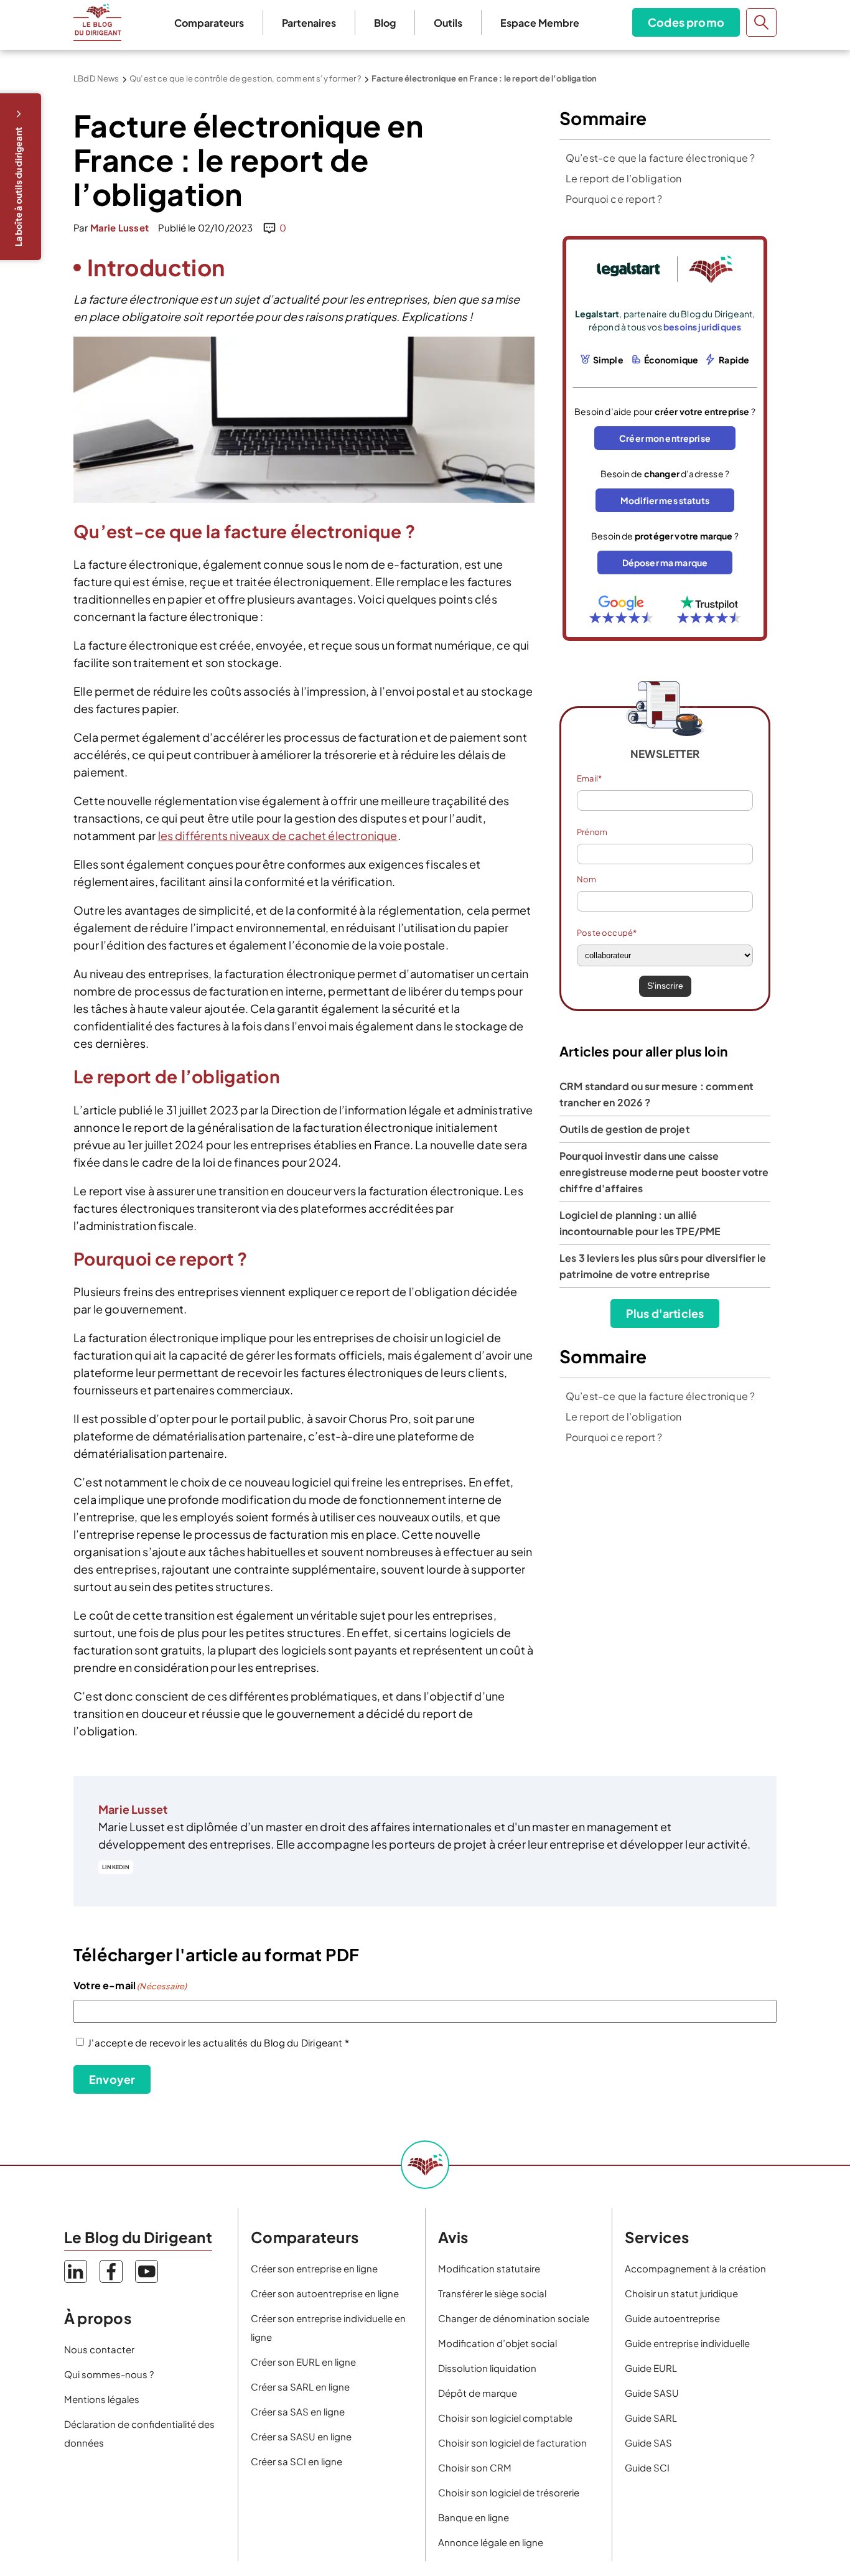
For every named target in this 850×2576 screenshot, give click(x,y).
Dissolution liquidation (487, 2368)
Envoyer (112, 2079)
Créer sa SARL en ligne (300, 2387)
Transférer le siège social (492, 2293)
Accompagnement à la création (695, 2268)
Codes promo (686, 22)
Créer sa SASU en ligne (301, 2436)
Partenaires (309, 23)
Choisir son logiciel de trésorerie (509, 2492)
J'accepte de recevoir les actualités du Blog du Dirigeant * (218, 2042)
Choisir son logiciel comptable (505, 2418)
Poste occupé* (607, 933)
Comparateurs (209, 23)
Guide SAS (648, 2443)
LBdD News (96, 78)
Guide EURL (651, 2368)
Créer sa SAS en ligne (298, 2411)
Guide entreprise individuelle (687, 2343)
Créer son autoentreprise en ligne (325, 2293)
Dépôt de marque (478, 2393)
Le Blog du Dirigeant (97, 22)
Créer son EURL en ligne (303, 2362)
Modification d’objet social (497, 2343)
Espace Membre (540, 23)
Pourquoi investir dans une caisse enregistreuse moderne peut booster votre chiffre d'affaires (664, 1172)
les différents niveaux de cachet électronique (278, 835)
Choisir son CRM (475, 2467)
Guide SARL (651, 2418)
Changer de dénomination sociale (514, 2318)
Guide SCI (647, 2467)
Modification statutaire (489, 2268)
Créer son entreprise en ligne (314, 2268)
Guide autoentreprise (672, 2318)
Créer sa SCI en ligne (297, 2461)
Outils (448, 23)
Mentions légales (102, 2399)
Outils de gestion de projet (625, 1129)
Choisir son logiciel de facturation (512, 2443)
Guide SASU (652, 2393)
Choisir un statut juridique (681, 2293)
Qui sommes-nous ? (109, 2374)
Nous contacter (99, 2349)
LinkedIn (116, 1867)
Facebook (111, 2271)
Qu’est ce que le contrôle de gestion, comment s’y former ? (245, 78)
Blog (385, 23)
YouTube (147, 2271)
